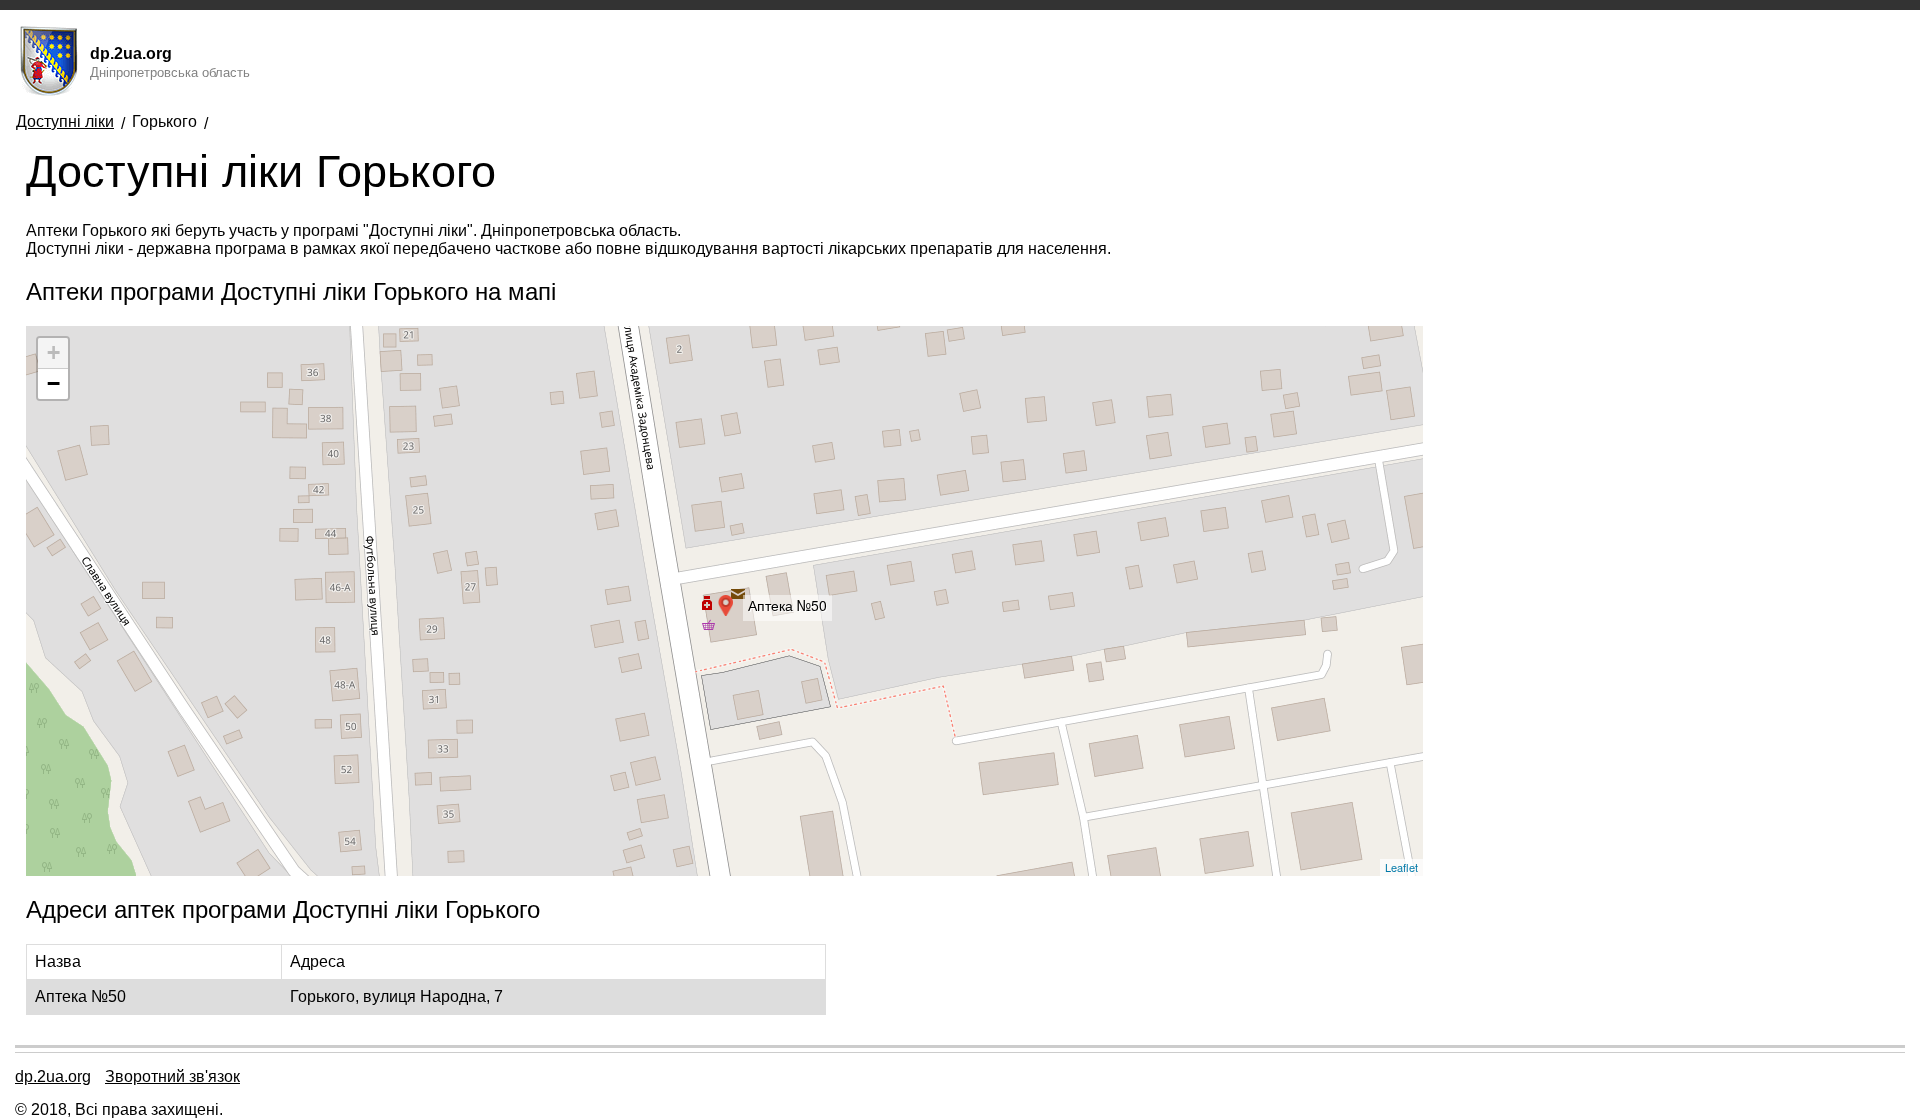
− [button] (53, 383)
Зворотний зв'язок (172, 1076)
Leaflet (1401, 867)
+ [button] (53, 352)
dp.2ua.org (53, 1076)
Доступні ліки (65, 121)
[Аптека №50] (724, 601)
